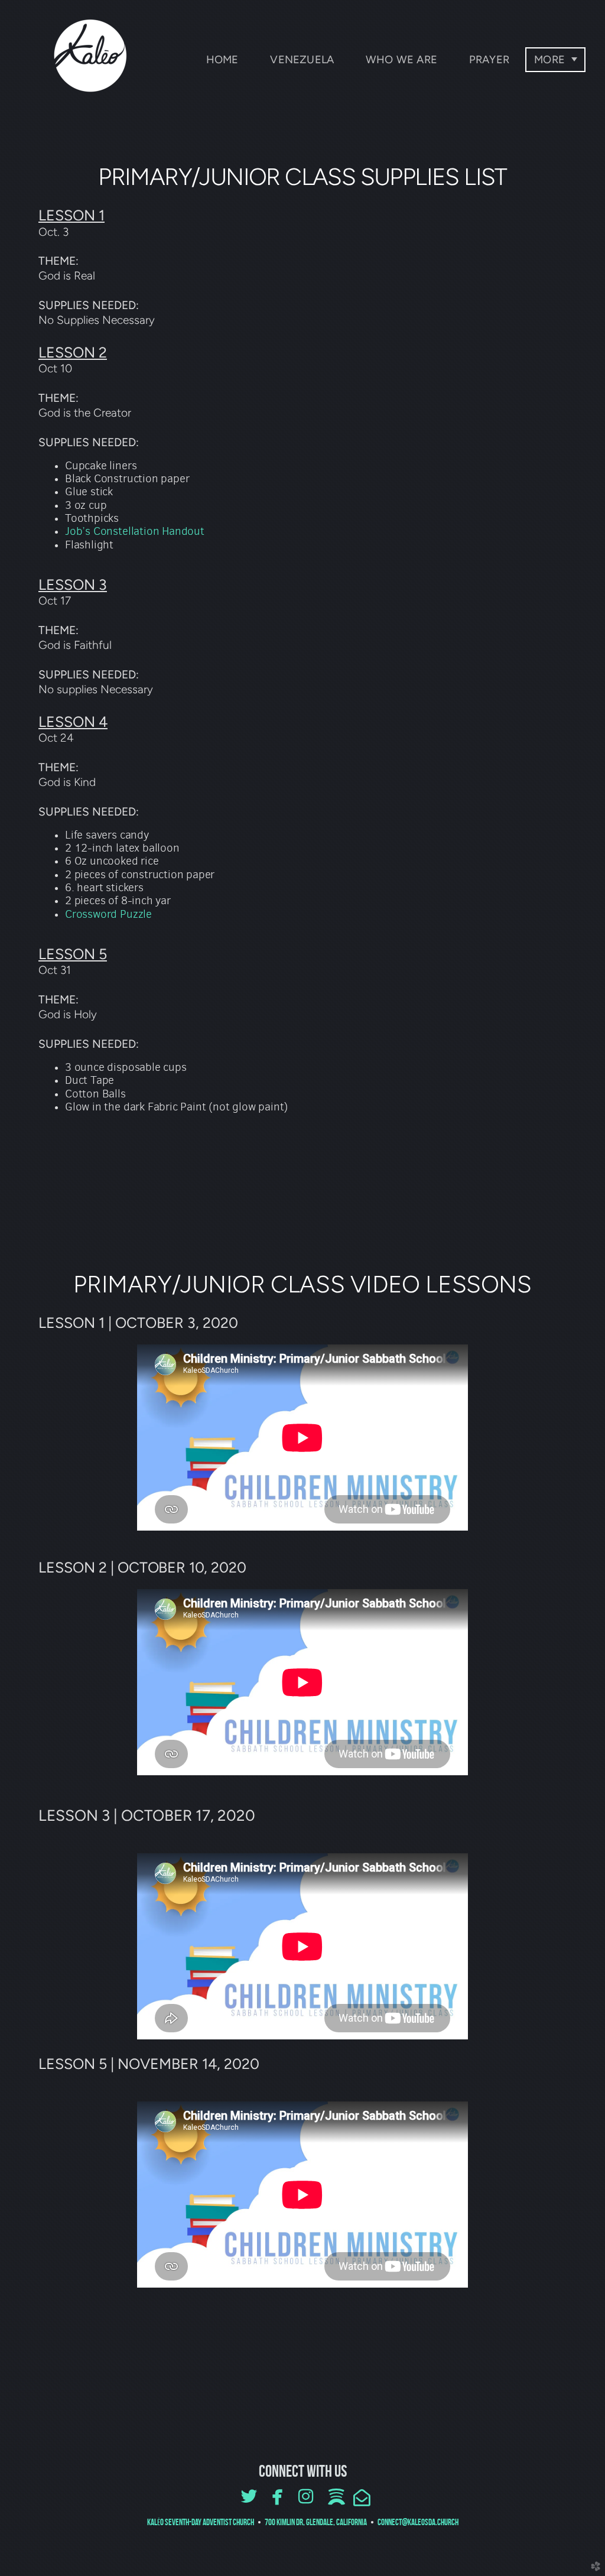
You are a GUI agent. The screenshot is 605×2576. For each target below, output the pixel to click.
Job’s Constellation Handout (135, 531)
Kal (201, 2522)
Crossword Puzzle (108, 914)
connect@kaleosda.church (418, 2522)
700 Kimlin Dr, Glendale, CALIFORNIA (317, 2522)
